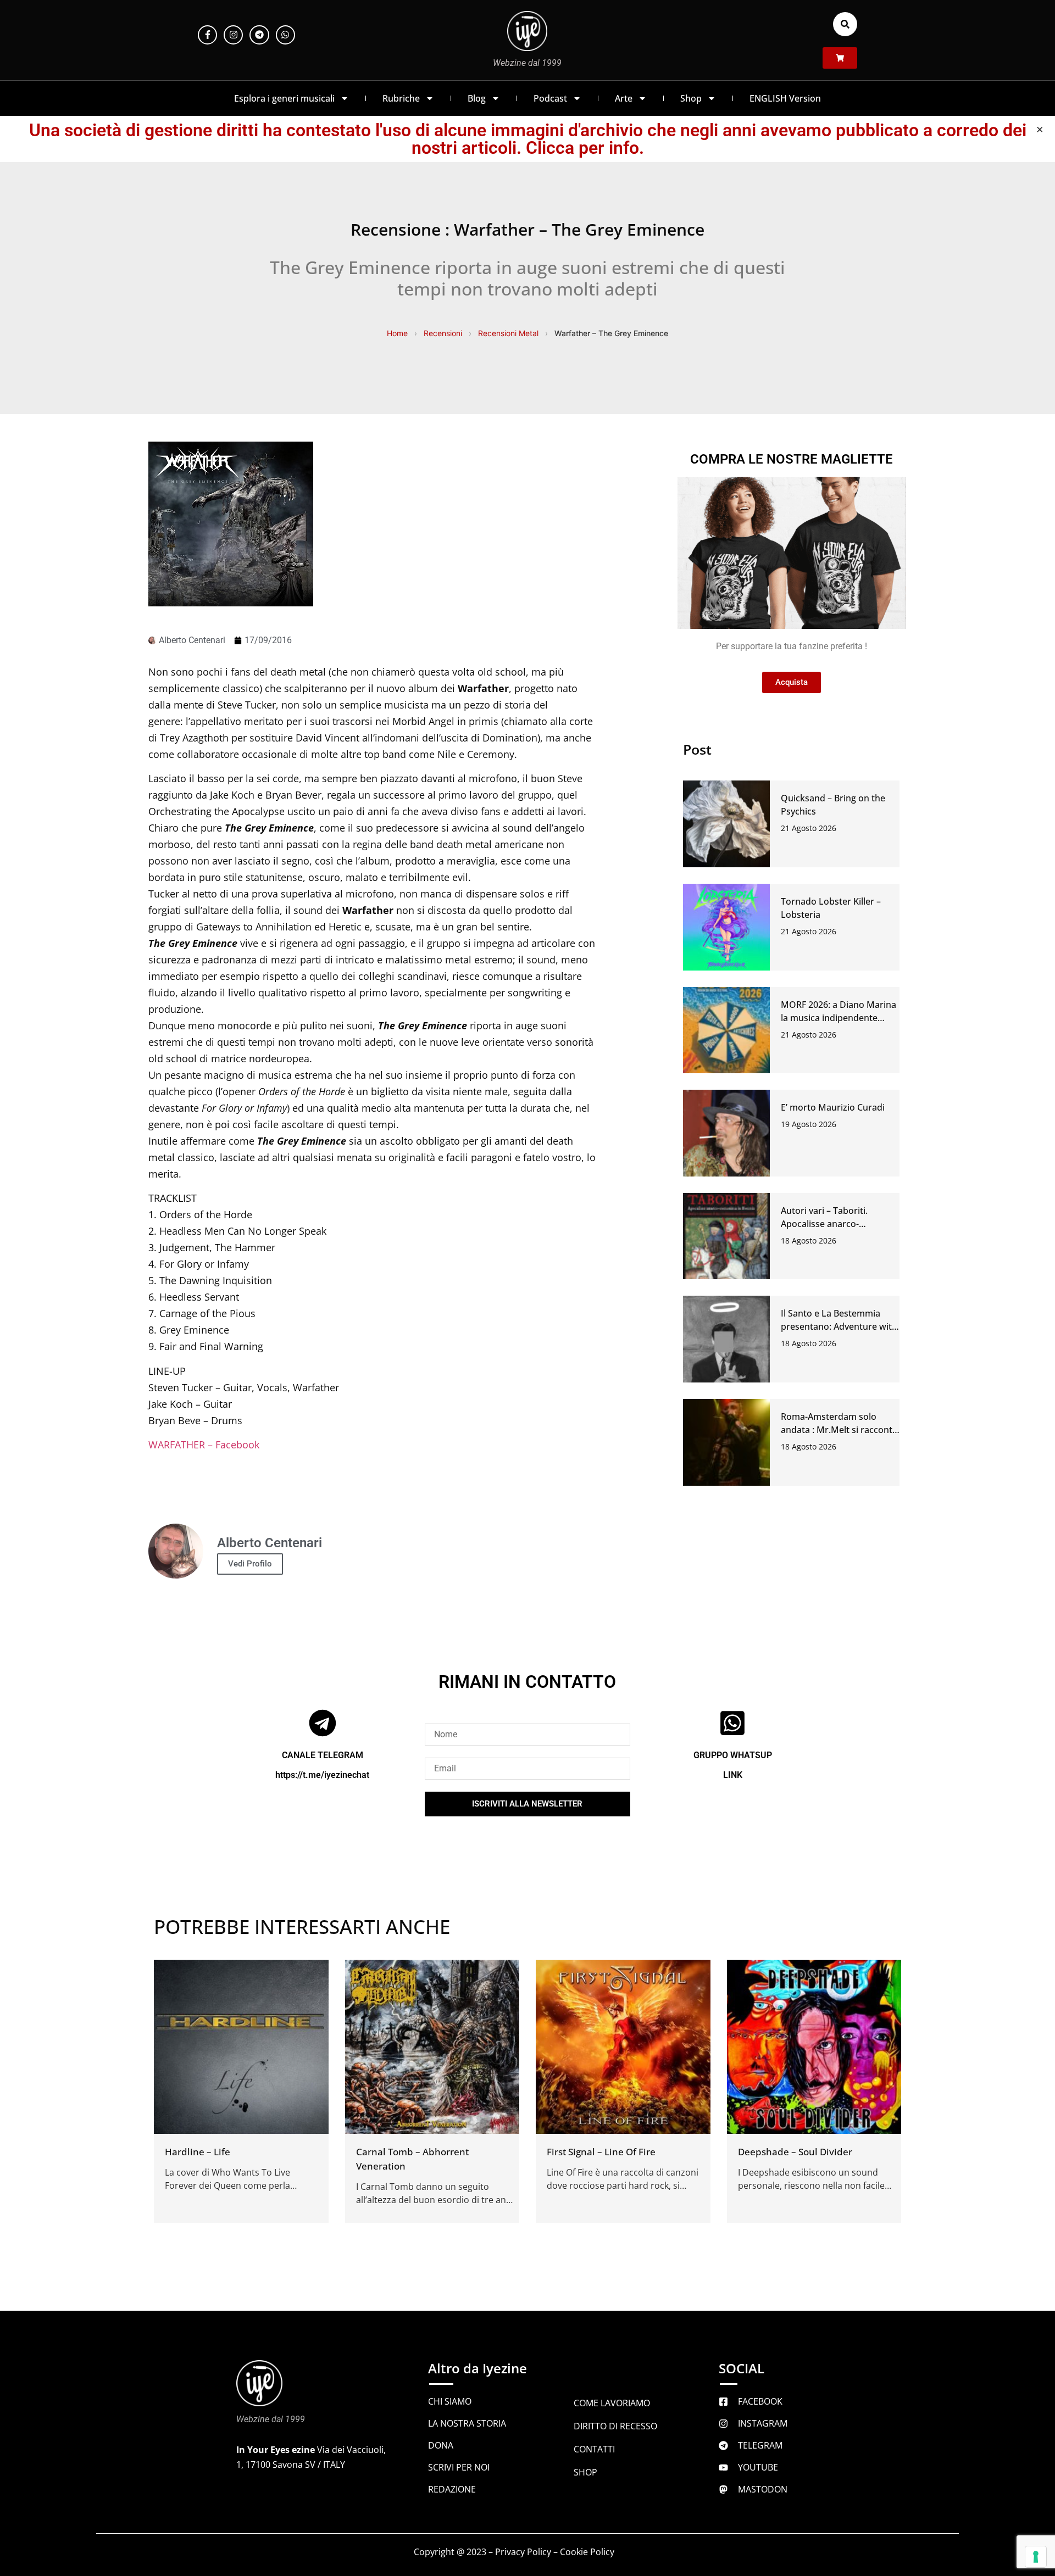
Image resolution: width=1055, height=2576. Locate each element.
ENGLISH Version (785, 98)
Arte (624, 98)
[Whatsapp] (285, 35)
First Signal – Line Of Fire (601, 2152)
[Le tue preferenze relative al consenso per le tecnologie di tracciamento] (1036, 2557)
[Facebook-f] (207, 35)
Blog (477, 98)
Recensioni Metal (508, 333)
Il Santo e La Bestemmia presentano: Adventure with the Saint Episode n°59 (839, 1326)
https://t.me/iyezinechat (322, 1775)
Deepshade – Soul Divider (795, 2152)
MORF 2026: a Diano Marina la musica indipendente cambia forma (839, 1018)
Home (397, 333)
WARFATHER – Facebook (204, 1445)
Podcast (550, 98)
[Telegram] (259, 35)
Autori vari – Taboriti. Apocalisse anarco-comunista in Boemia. (826, 1224)
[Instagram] (233, 35)
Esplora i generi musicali (284, 98)
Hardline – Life (198, 2152)
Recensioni (443, 333)
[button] (845, 24)
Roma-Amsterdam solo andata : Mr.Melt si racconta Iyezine (839, 1430)
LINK (733, 1775)
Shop (691, 98)
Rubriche (401, 98)
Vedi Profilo (250, 1564)
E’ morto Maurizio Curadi (833, 1107)
